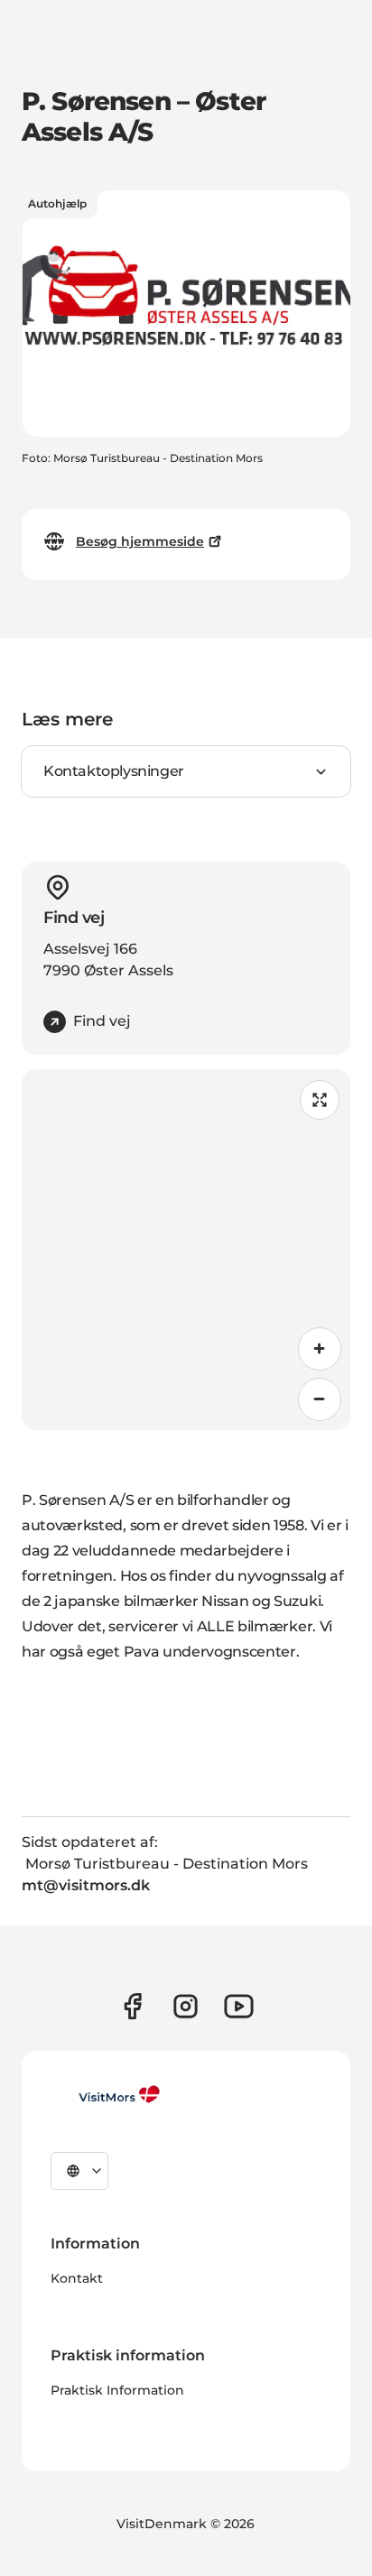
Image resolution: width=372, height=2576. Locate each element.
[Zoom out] (320, 1399)
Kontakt (77, 2278)
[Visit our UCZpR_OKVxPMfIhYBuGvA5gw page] (239, 2006)
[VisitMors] (106, 2094)
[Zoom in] (320, 1349)
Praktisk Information (117, 2390)
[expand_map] (320, 1100)
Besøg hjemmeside (140, 541)
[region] (186, 1250)
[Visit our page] (132, 2006)
